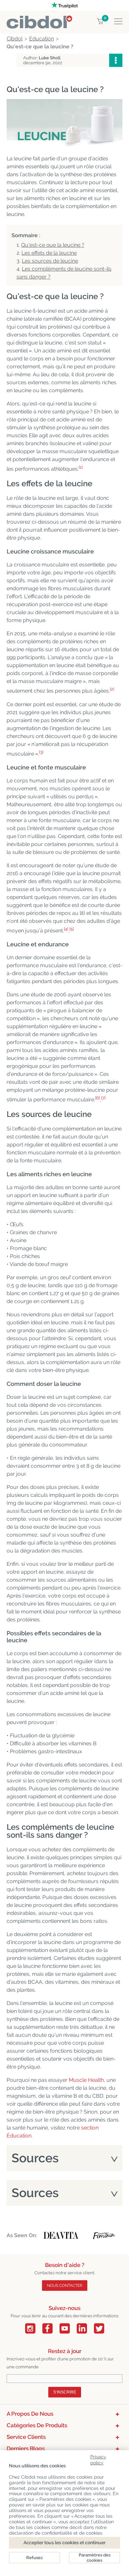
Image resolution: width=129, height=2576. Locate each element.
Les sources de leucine (50, 261)
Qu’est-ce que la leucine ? (53, 245)
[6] (98, 1098)
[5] (72, 929)
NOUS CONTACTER (65, 2286)
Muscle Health (86, 2080)
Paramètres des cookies (95, 2558)
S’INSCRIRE (65, 2392)
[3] (41, 752)
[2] (112, 689)
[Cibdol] (39, 19)
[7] (103, 1098)
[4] (66, 929)
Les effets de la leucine (49, 253)
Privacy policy (98, 2459)
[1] (81, 467)
